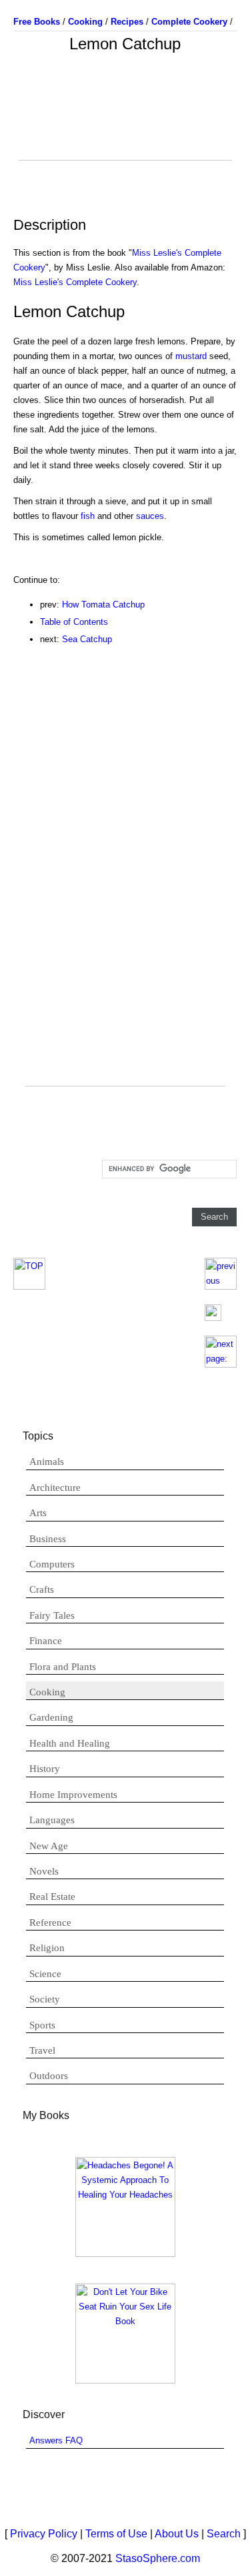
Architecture (55, 1488)
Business (48, 1539)
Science (45, 1974)
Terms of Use (116, 2534)
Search (224, 2534)
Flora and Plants (63, 1667)
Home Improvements (73, 1795)
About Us (177, 2534)
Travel (42, 2050)
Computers (52, 1564)
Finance (46, 1641)
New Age (49, 1846)
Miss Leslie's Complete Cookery (75, 282)
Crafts (42, 1589)
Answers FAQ (56, 2440)
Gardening (51, 1717)
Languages (52, 1820)
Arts (38, 1513)
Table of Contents (74, 622)
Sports (42, 2025)
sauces (150, 516)
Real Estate (52, 1897)
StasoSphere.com (158, 2558)
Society (45, 1999)
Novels (44, 1871)
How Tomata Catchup (103, 605)
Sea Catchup (87, 639)
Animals (47, 1462)
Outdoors (49, 2076)
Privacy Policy (44, 2534)
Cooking (47, 1692)
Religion (47, 1948)
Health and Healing (70, 1743)
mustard (191, 356)
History (45, 1769)
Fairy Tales (52, 1615)
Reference (50, 1923)
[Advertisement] (125, 127)
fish (88, 516)
